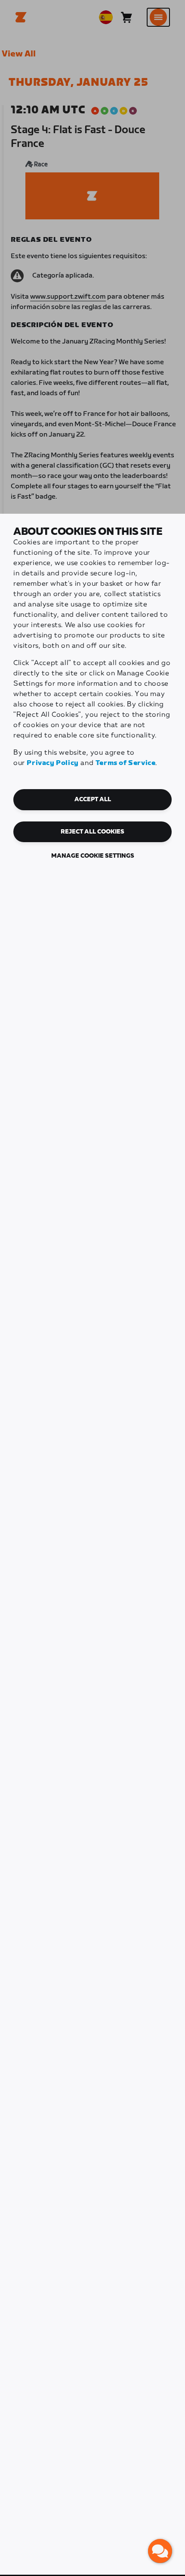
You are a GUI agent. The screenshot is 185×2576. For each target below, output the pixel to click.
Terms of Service (126, 763)
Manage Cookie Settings (93, 856)
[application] (160, 2551)
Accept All (93, 799)
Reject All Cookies (92, 832)
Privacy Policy (52, 763)
